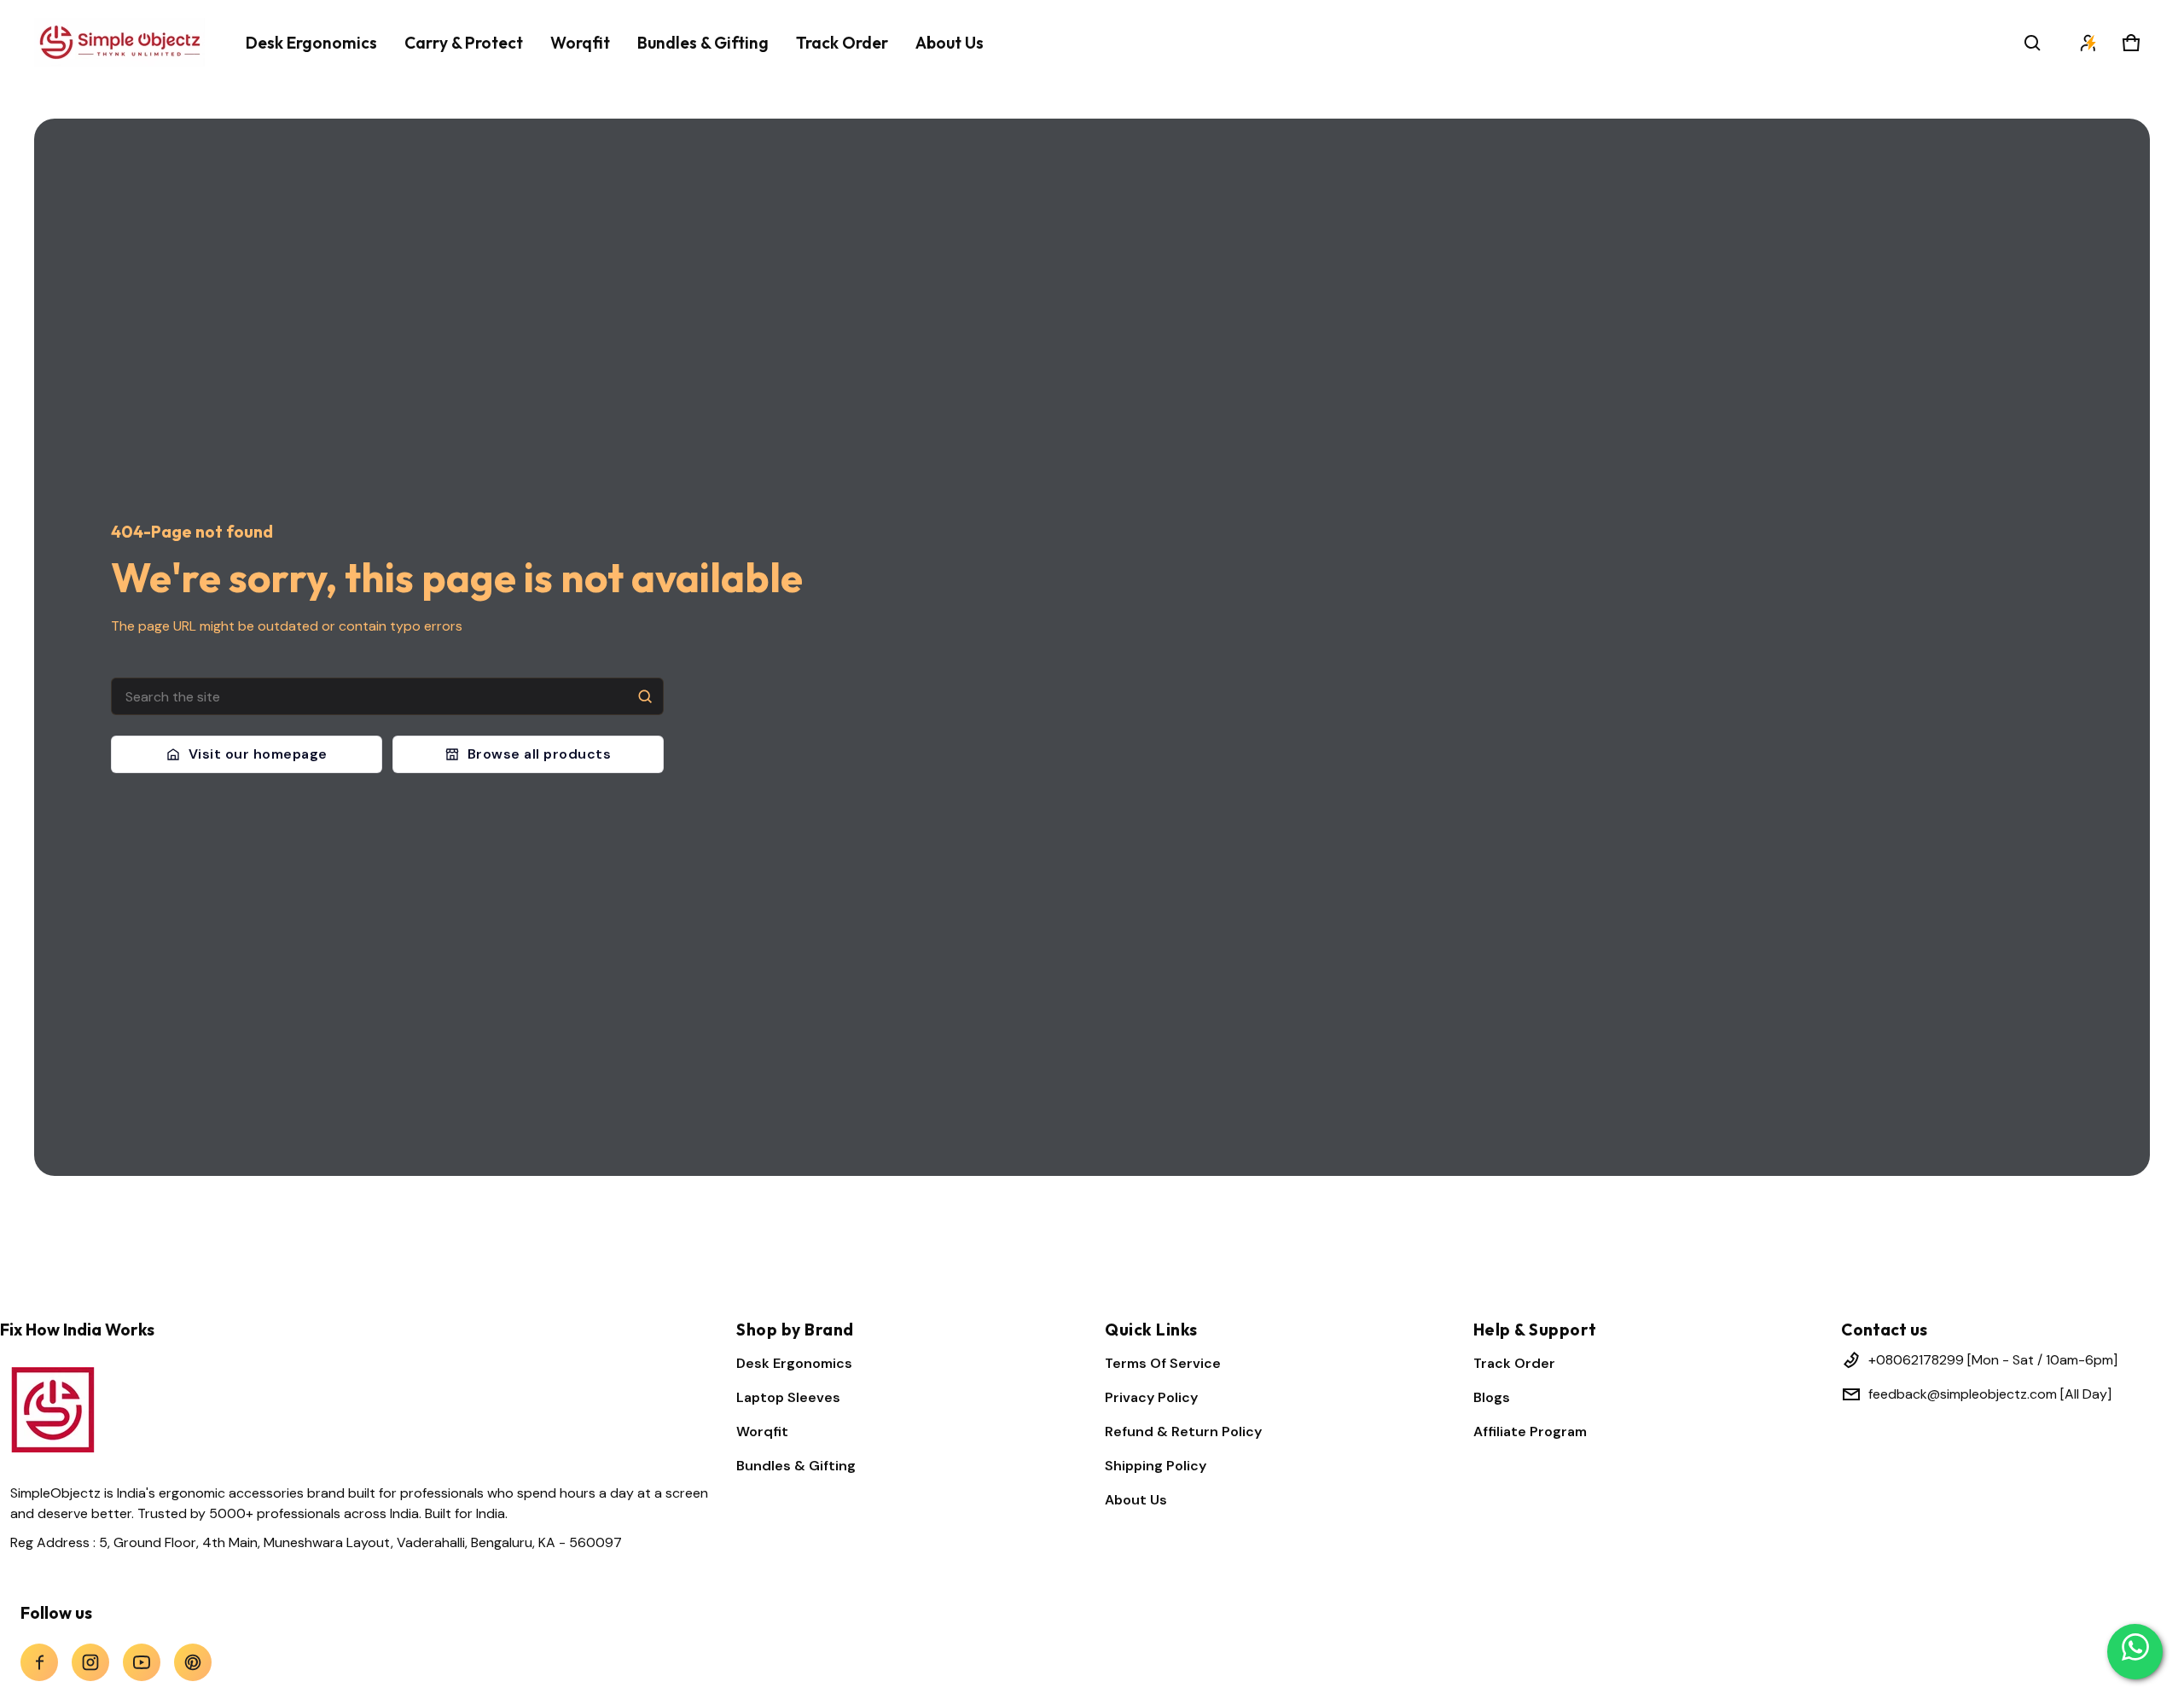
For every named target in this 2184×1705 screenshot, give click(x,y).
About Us (1136, 1500)
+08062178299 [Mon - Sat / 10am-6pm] (1993, 1360)
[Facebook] (39, 1662)
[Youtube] (142, 1662)
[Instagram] (90, 1662)
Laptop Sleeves (788, 1397)
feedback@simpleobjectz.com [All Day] (1990, 1394)
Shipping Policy (1156, 1466)
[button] (2032, 43)
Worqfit (762, 1432)
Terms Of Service (1163, 1363)
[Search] (645, 696)
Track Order (1514, 1363)
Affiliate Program (1530, 1432)
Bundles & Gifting (796, 1466)
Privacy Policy (1151, 1397)
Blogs (1492, 1397)
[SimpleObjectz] (119, 42)
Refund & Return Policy (1183, 1432)
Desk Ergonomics (794, 1363)
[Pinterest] (193, 1662)
